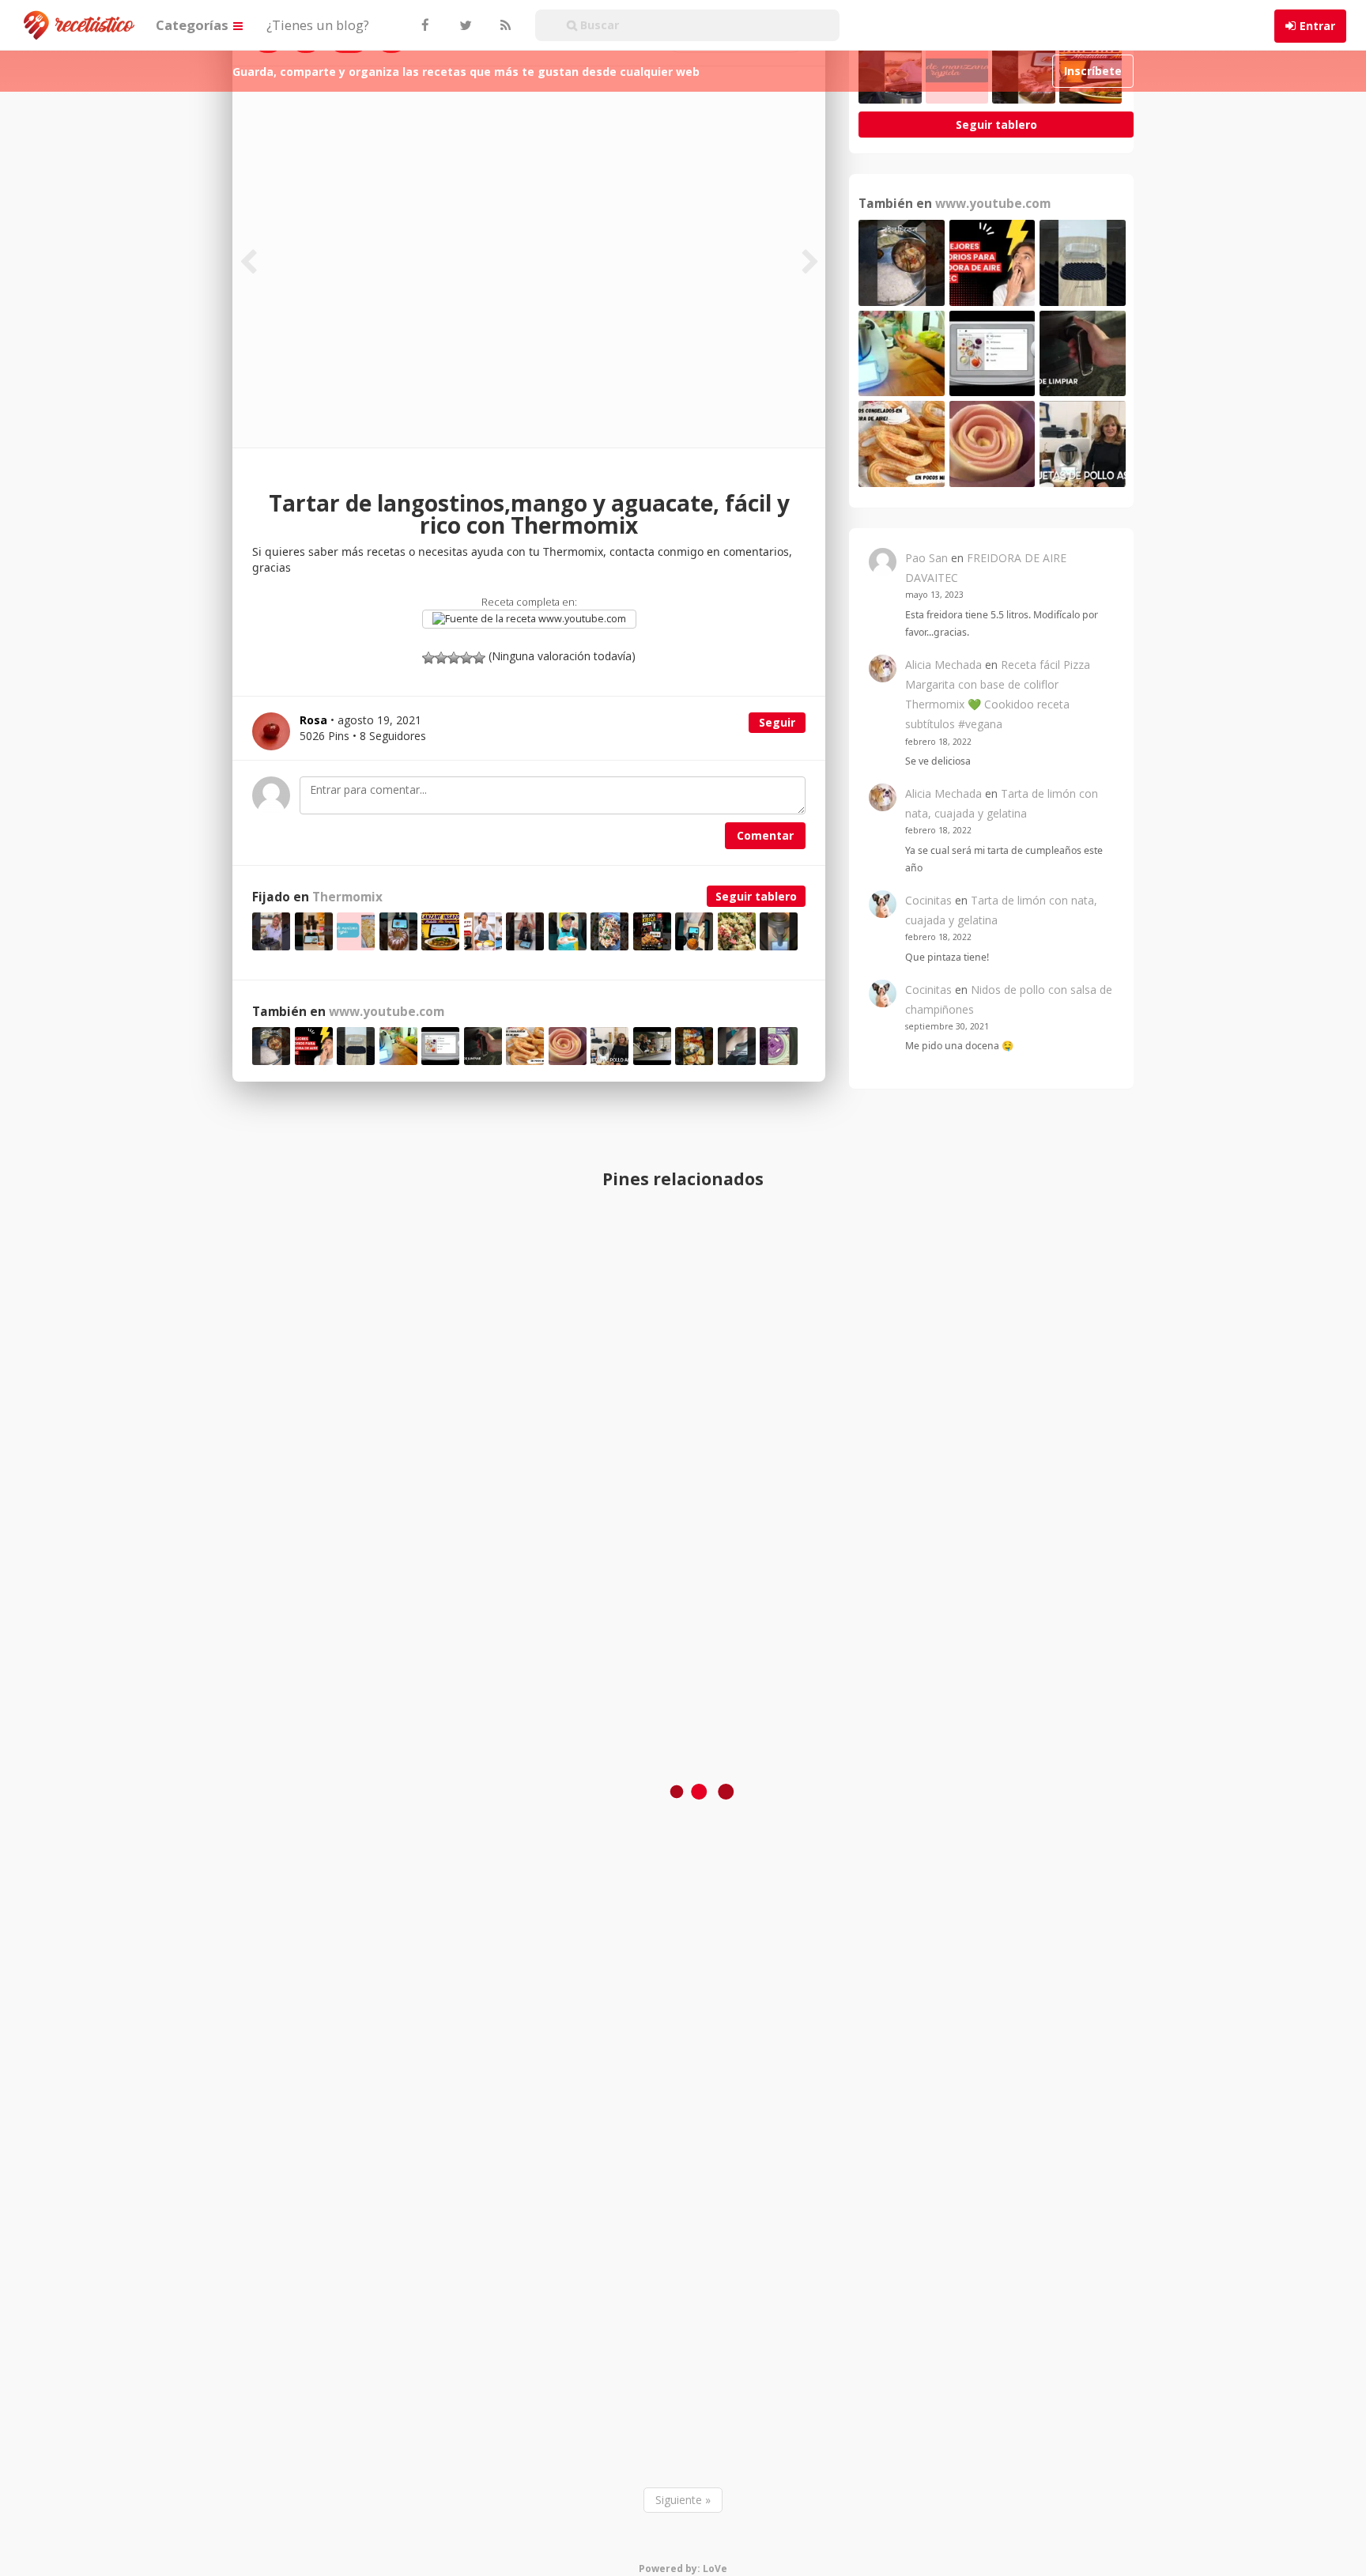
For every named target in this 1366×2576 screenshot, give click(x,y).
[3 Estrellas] (454, 658)
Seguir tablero (756, 896)
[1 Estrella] (428, 658)
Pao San (926, 558)
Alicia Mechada (943, 665)
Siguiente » (683, 2500)
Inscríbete (1093, 71)
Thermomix (347, 897)
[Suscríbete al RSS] (504, 25)
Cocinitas (928, 900)
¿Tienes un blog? (318, 25)
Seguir (777, 722)
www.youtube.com (581, 619)
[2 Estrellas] (441, 658)
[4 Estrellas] (466, 658)
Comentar (765, 835)
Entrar (1317, 26)
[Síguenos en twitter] (464, 25)
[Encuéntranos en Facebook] (425, 25)
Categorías (194, 25)
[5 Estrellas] (479, 658)
